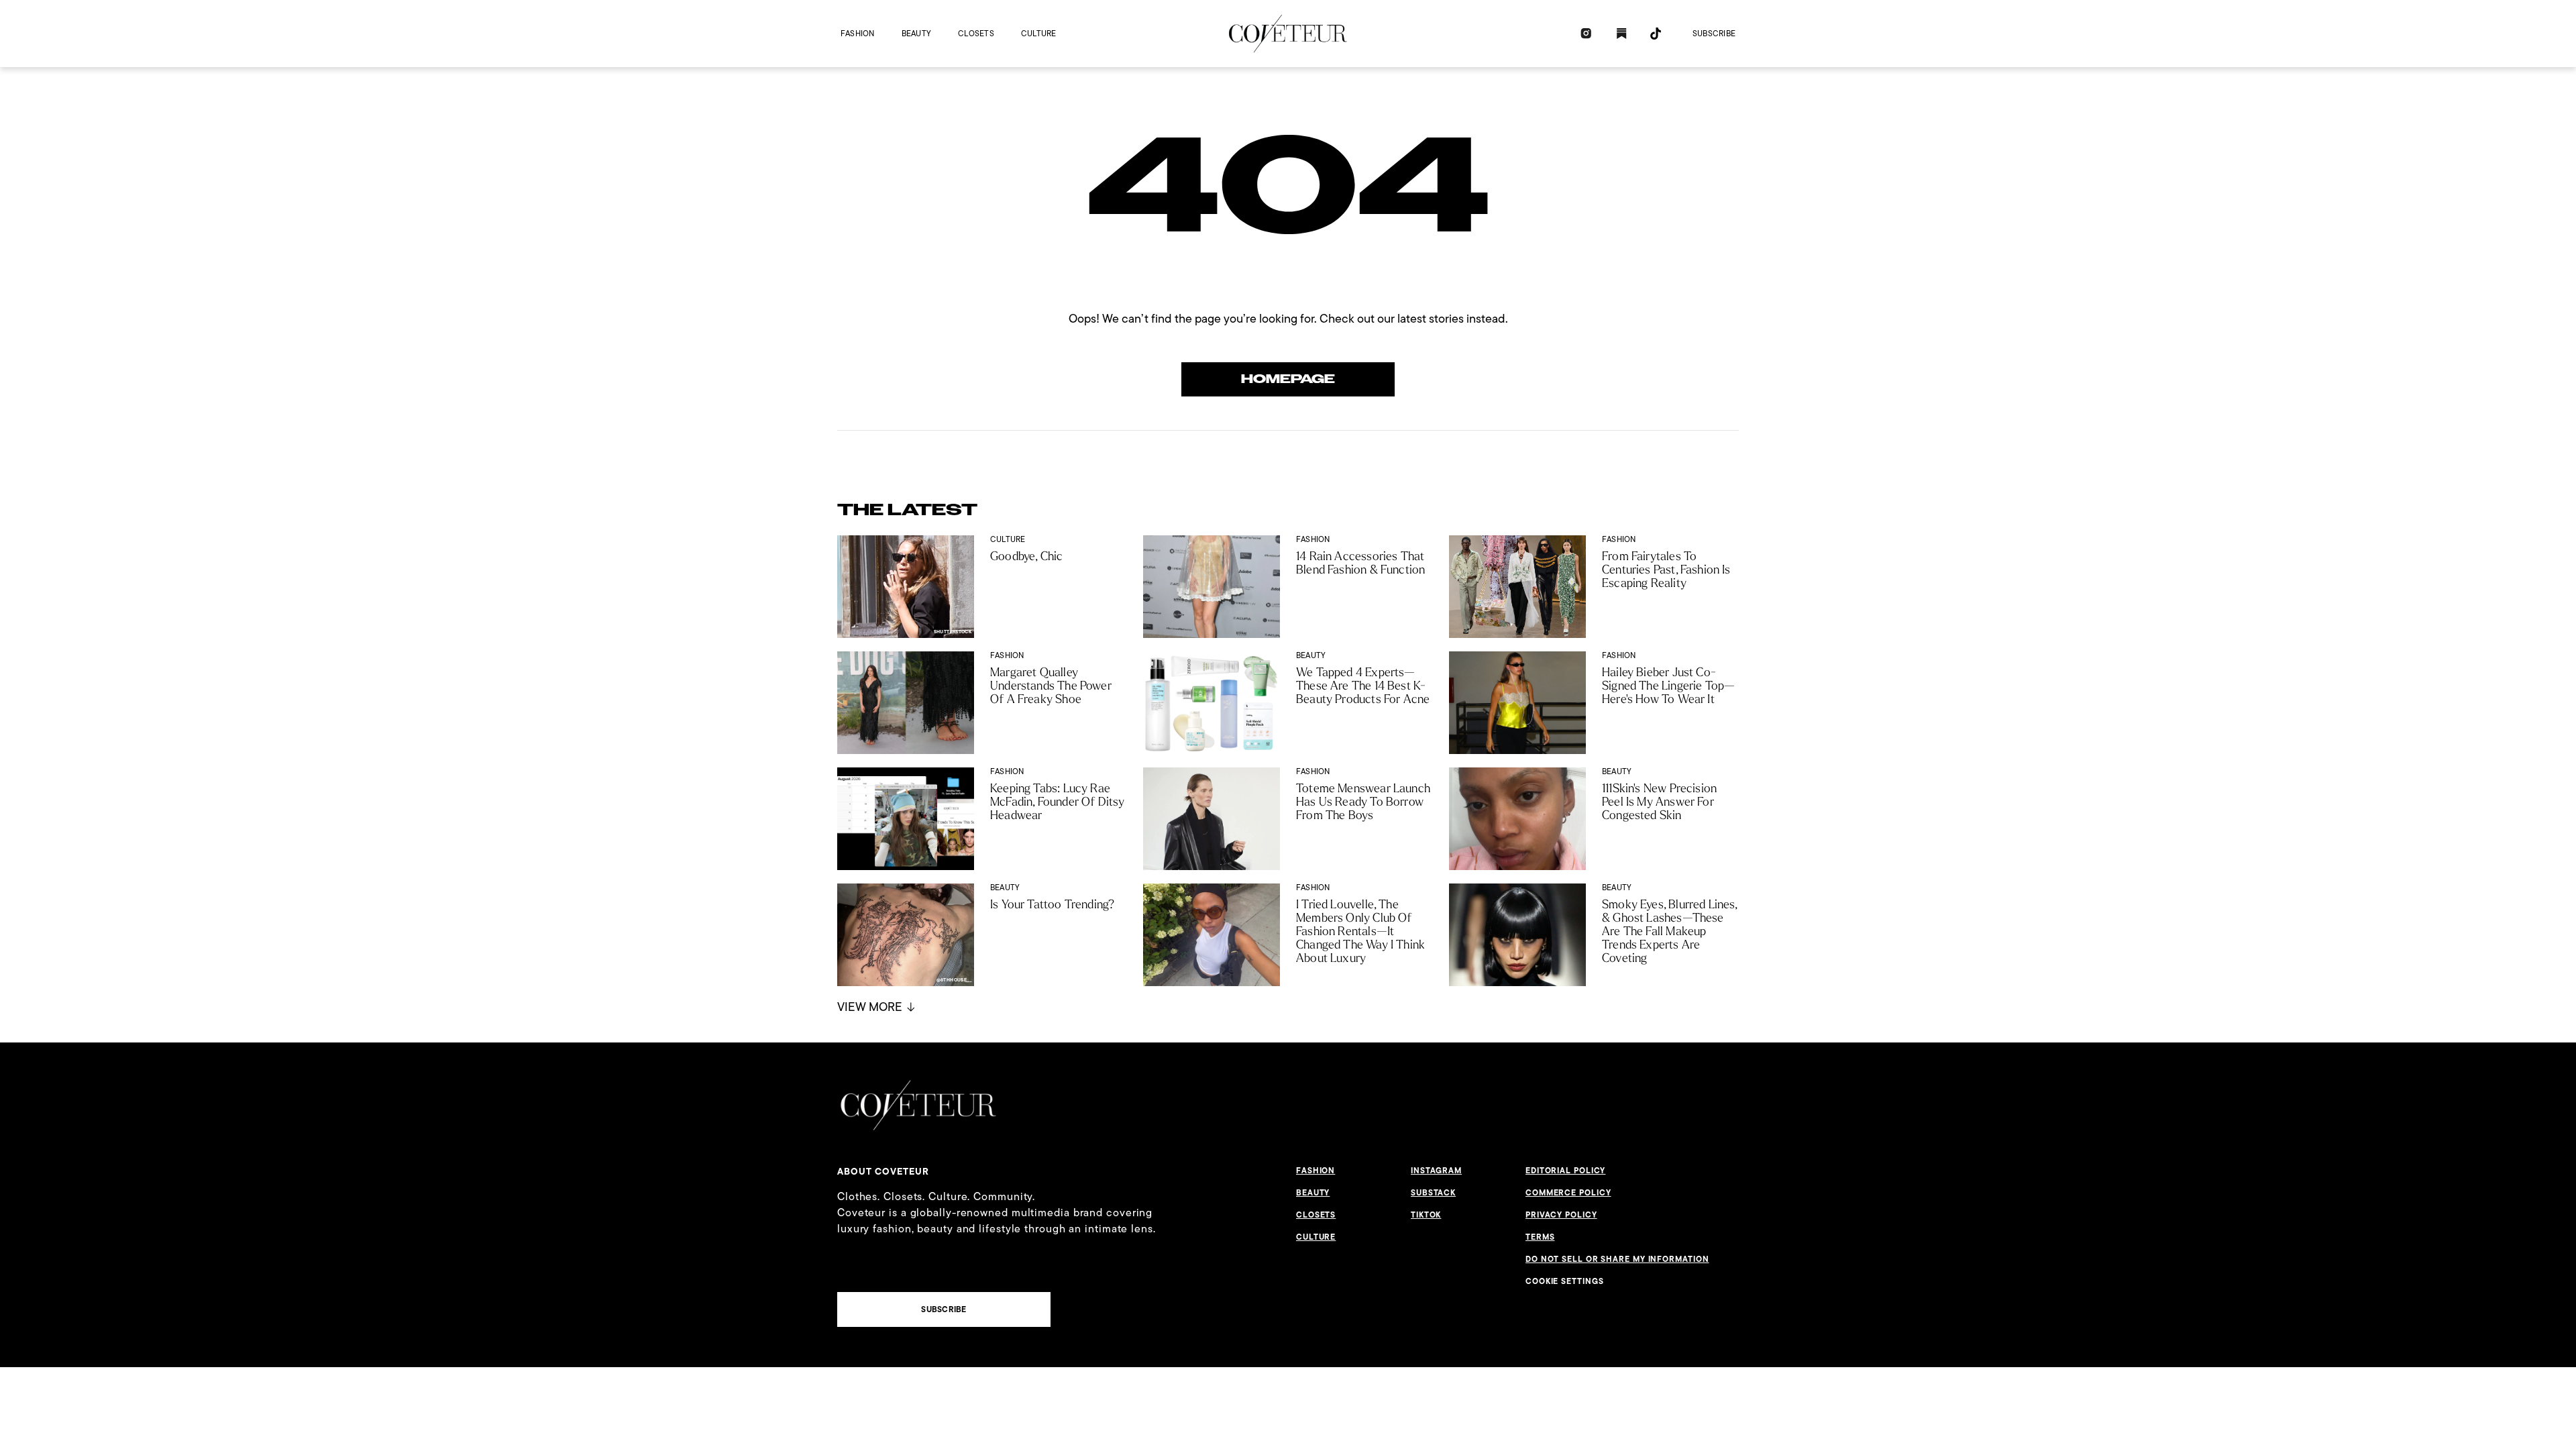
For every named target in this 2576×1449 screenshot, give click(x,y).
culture (1039, 33)
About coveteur (883, 1171)
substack (1433, 1193)
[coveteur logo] (1288, 34)
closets (976, 33)
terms (1540, 1237)
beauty (916, 33)
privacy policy (1561, 1215)
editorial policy (1565, 1171)
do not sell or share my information (1617, 1259)
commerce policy (1568, 1193)
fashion (858, 33)
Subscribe (1714, 33)
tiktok (1426, 1215)
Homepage (1288, 379)
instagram (1436, 1171)
